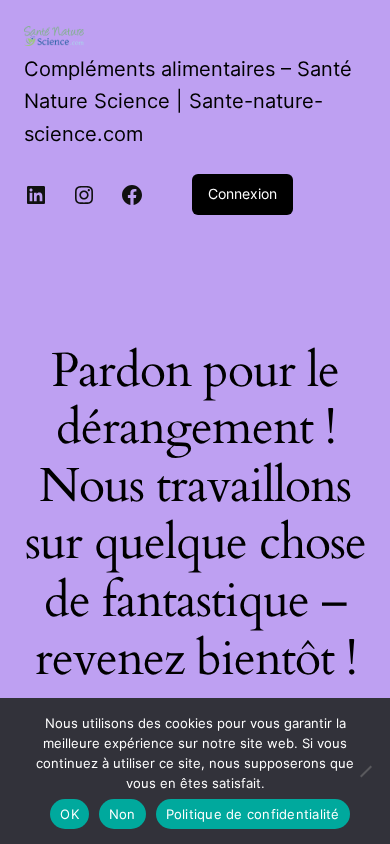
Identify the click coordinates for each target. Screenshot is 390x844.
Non (122, 814)
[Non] (365, 771)
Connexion (242, 193)
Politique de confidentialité (253, 814)
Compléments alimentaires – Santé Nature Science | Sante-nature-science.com (188, 101)
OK (69, 814)
